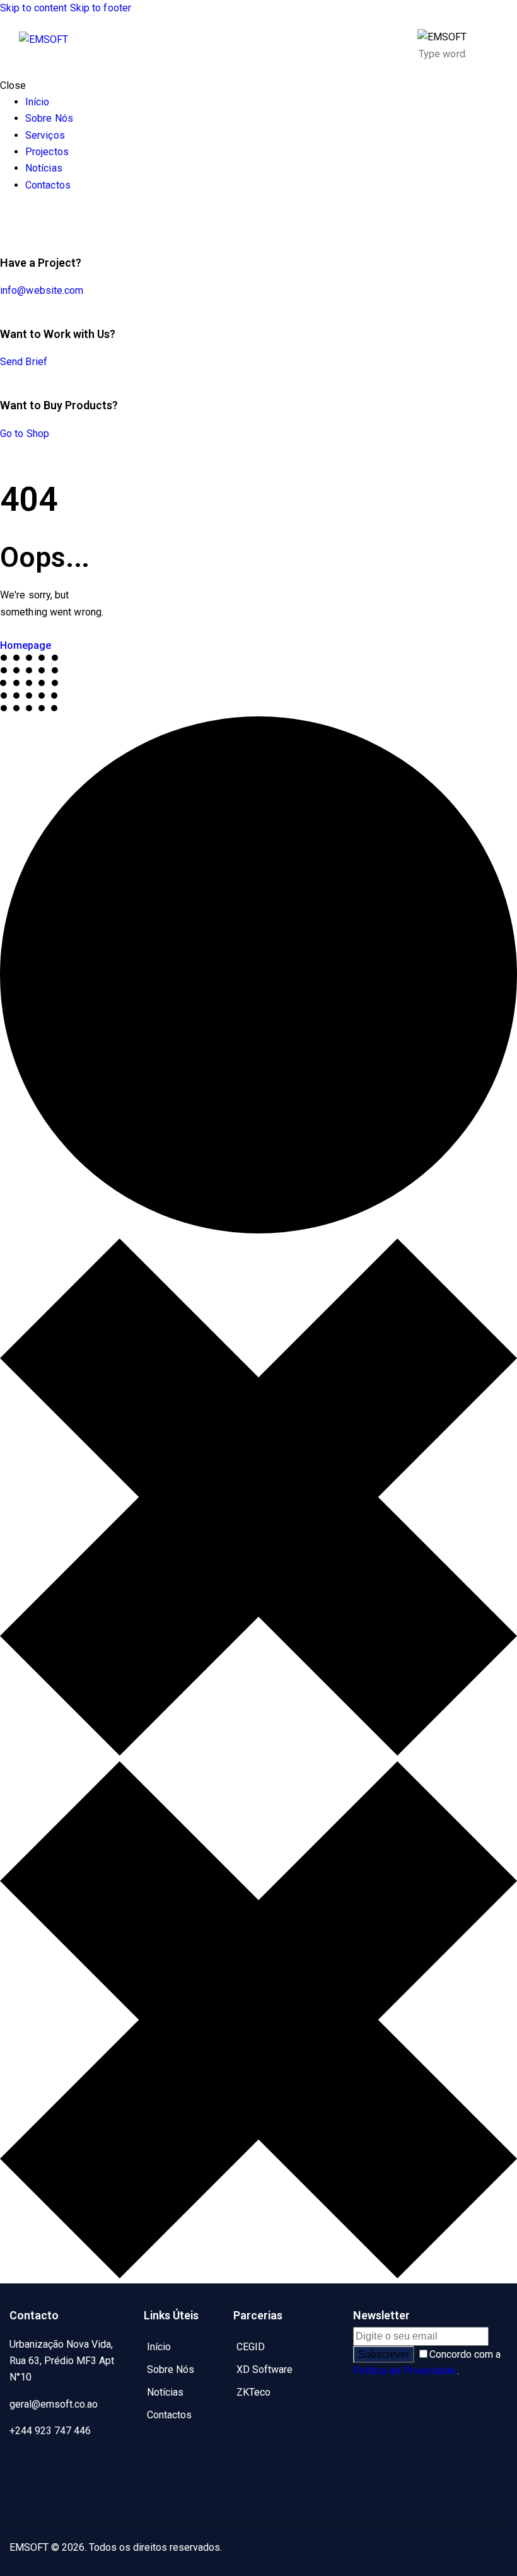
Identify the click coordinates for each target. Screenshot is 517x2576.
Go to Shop (25, 434)
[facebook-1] (25, 2464)
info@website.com (42, 290)
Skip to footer (101, 8)
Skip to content (34, 8)
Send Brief (24, 362)
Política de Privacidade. (405, 2371)
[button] (490, 46)
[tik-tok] (4, 219)
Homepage (26, 645)
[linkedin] (95, 2464)
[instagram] (25, 2495)
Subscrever (384, 2354)
